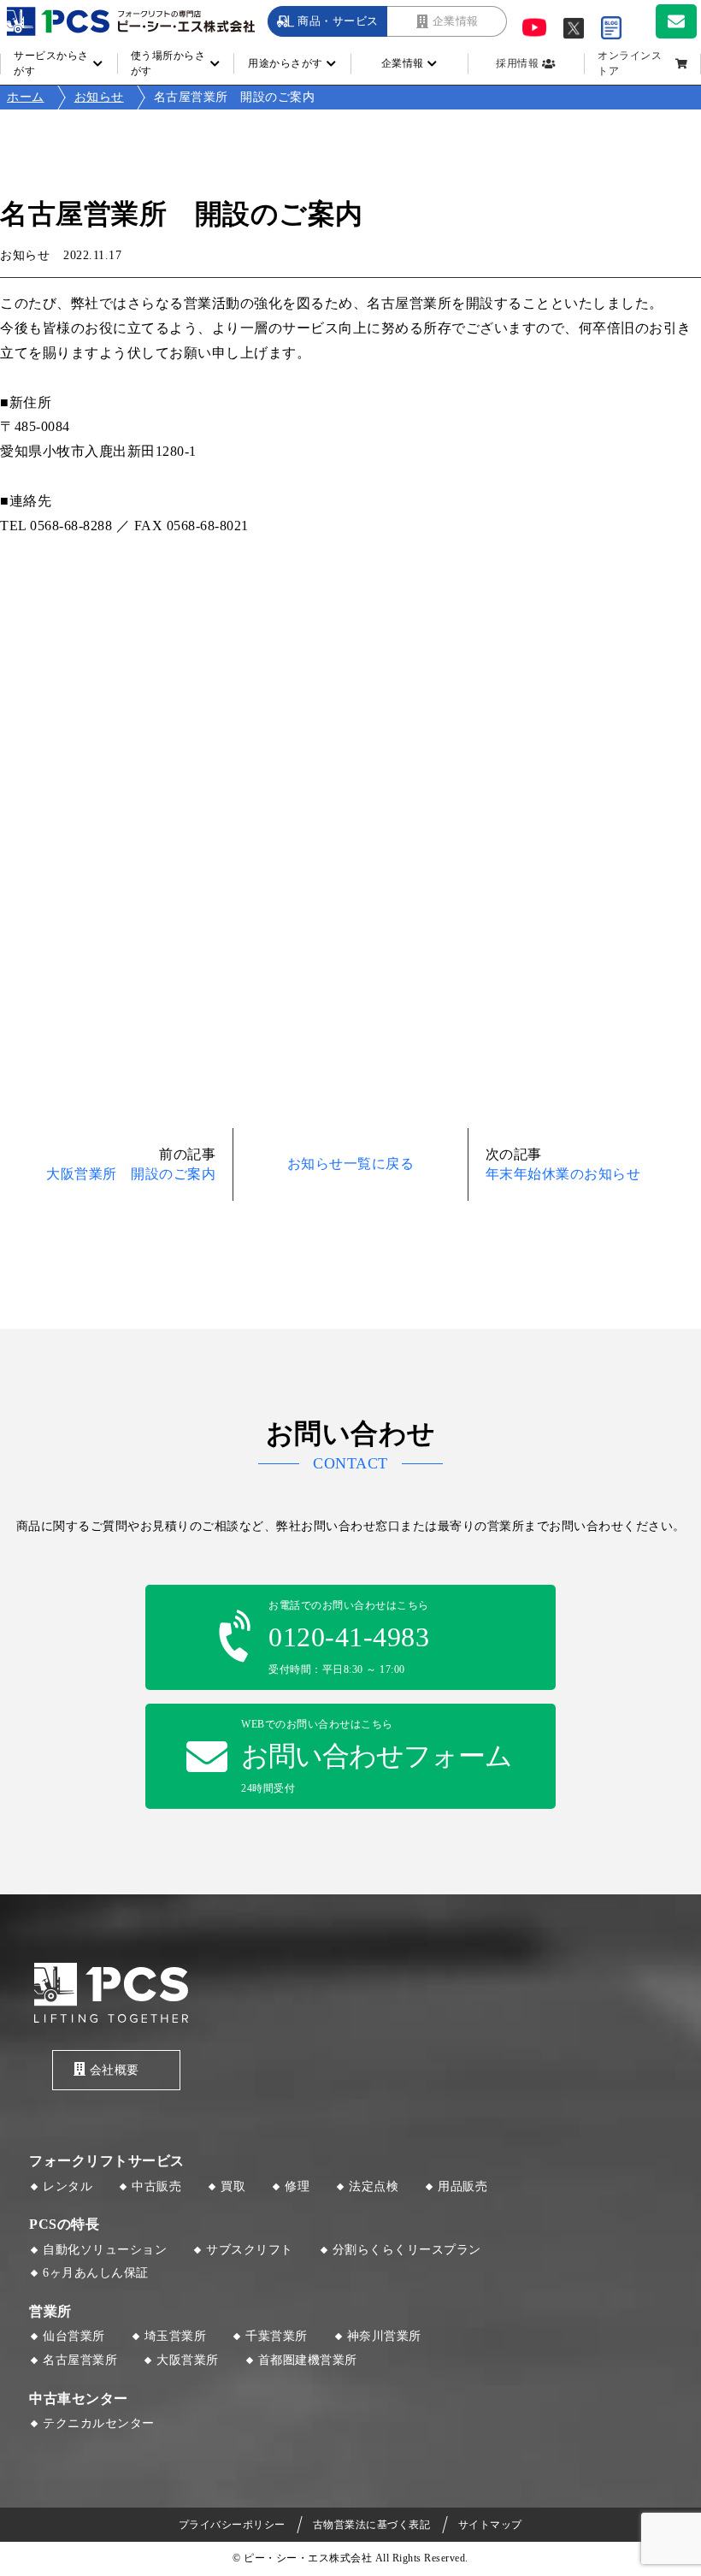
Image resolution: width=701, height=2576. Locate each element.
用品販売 (462, 2186)
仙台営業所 (74, 2336)
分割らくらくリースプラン (407, 2250)
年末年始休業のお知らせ (563, 1174)
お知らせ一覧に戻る (351, 1164)
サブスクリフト (250, 2250)
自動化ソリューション (105, 2250)
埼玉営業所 (176, 2336)
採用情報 (517, 63)
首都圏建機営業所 (308, 2360)
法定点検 (374, 2186)
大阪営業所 (188, 2360)
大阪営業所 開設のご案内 (131, 1174)
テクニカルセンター (99, 2423)
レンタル (68, 2186)
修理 (297, 2186)
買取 (233, 2186)
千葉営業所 (277, 2336)
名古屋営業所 (80, 2360)
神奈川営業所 (384, 2336)
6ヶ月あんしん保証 (96, 2273)
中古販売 (156, 2186)
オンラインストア (630, 63)
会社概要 (115, 2070)
